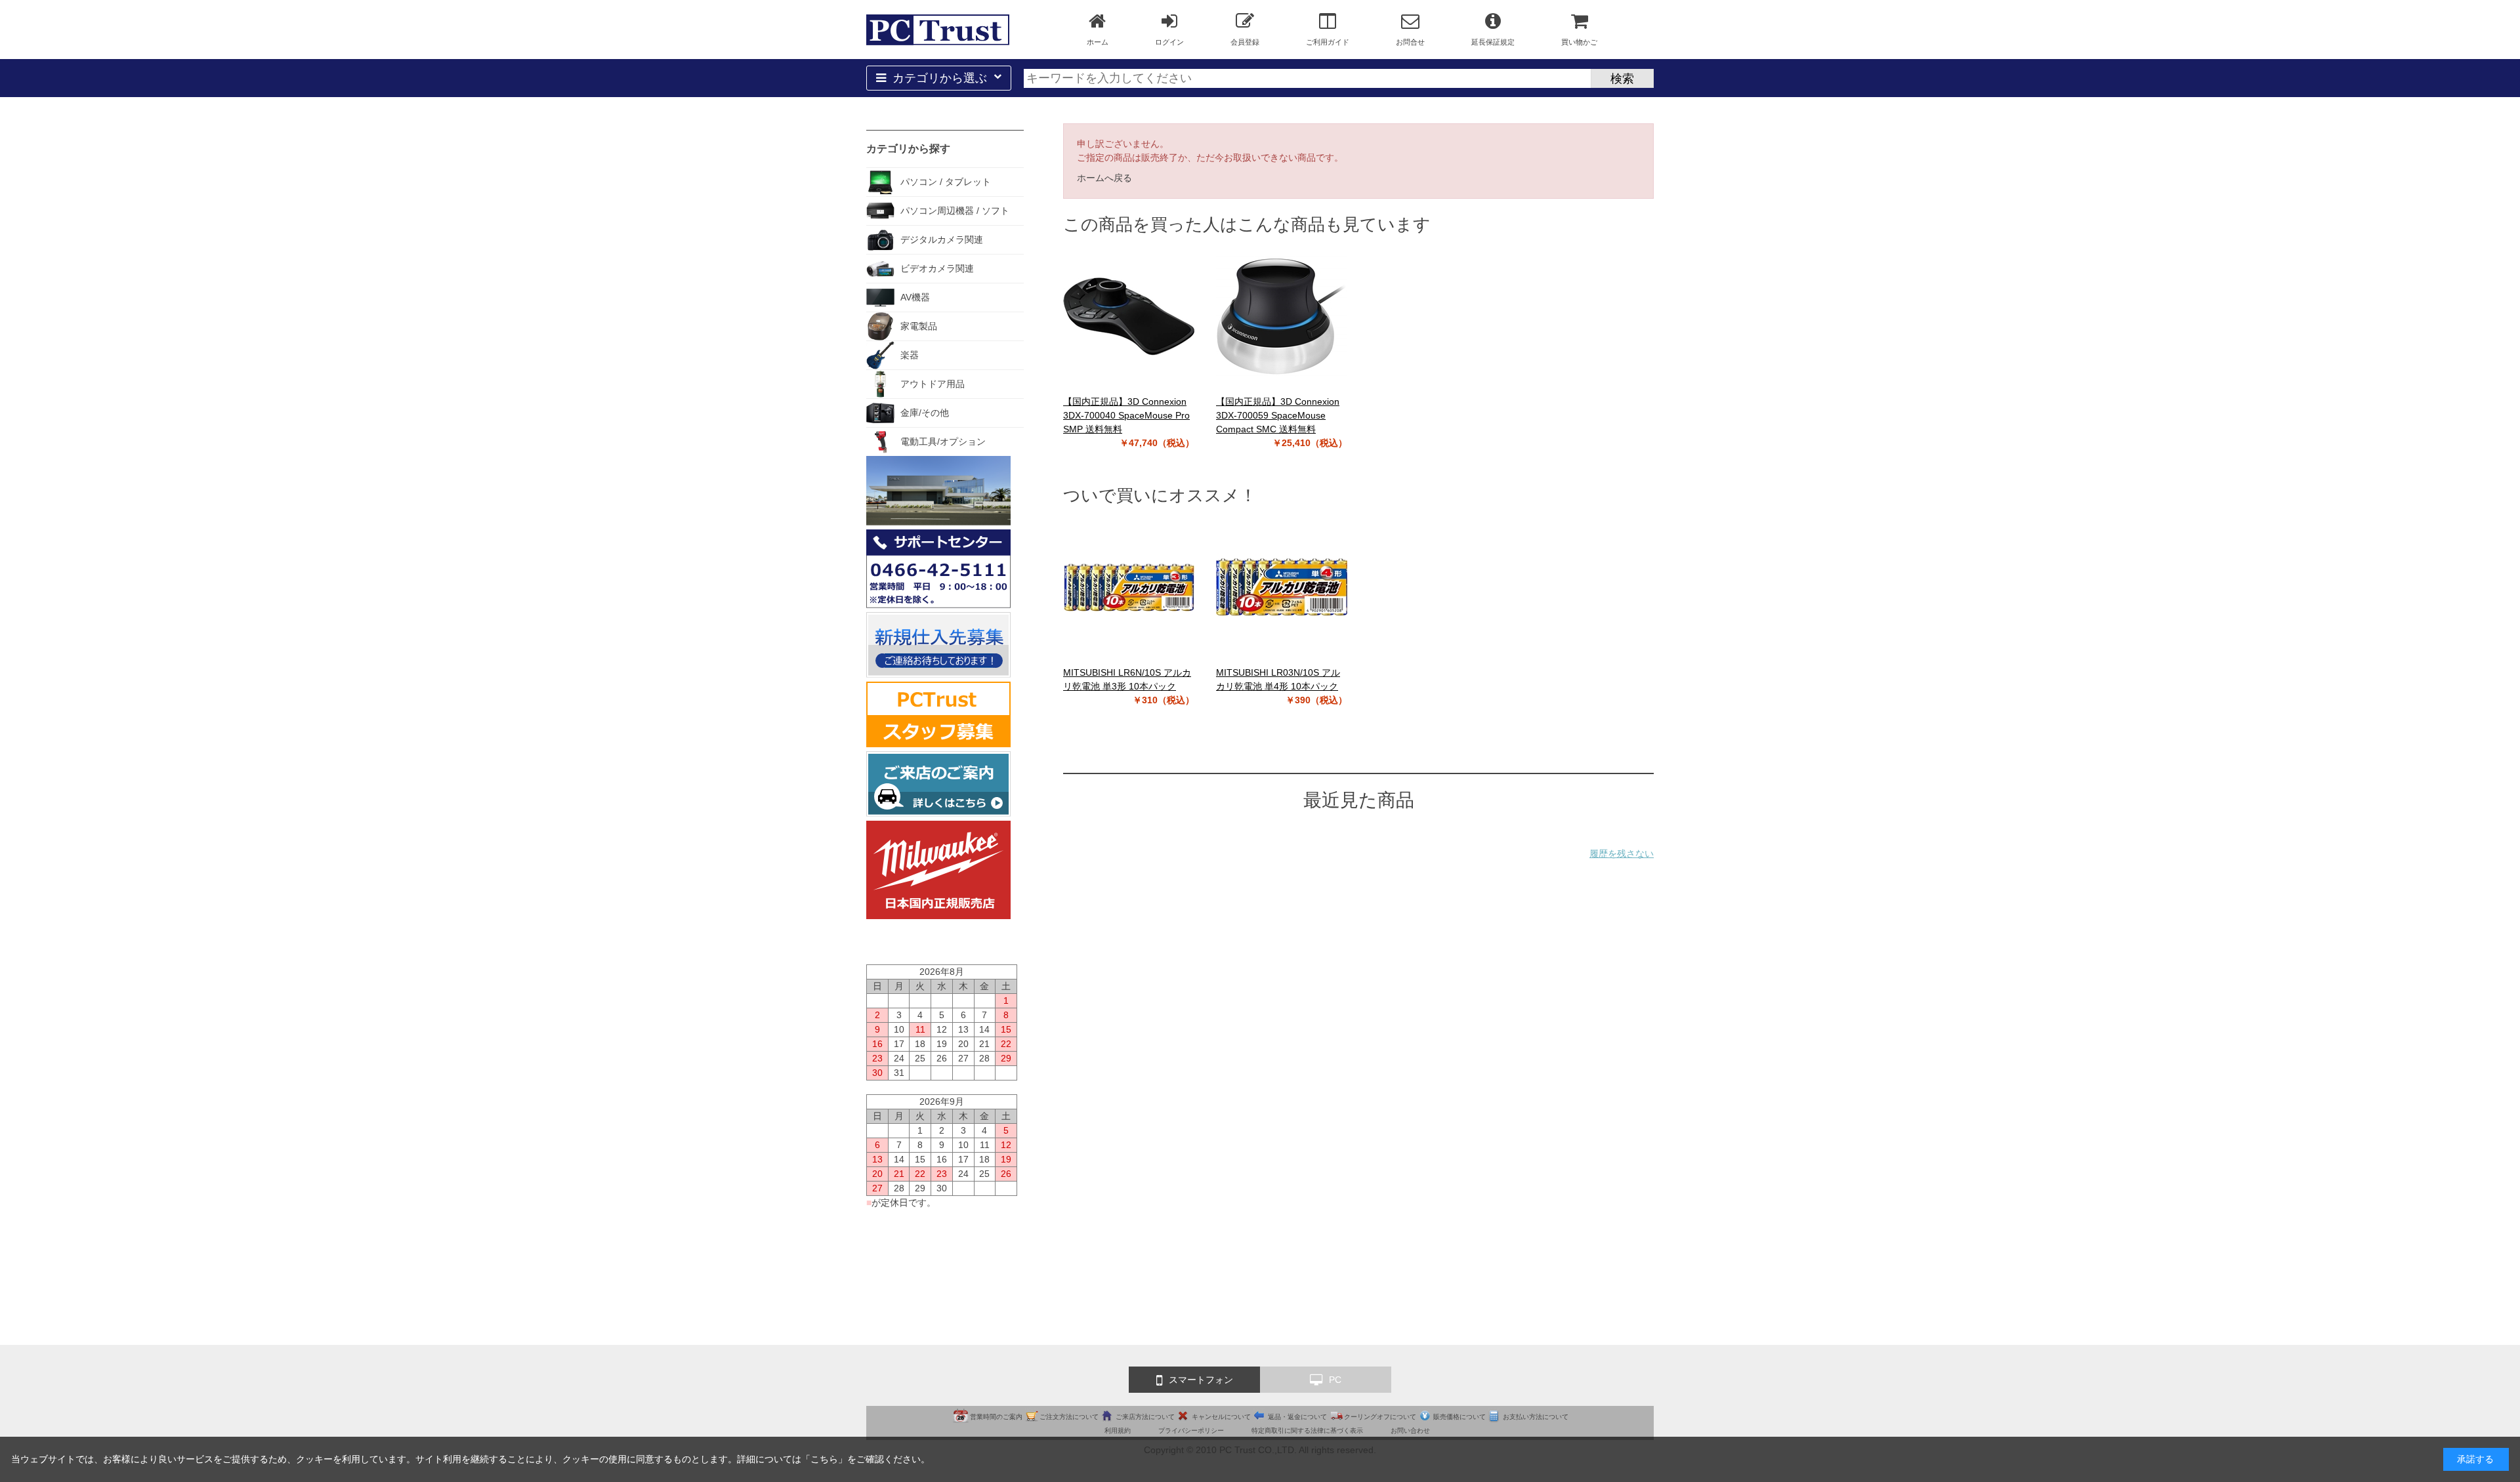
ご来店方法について (1145, 1417)
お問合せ (1410, 42)
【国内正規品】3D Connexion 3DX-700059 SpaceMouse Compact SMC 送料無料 (1278, 415)
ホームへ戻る (1104, 178)
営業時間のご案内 (996, 1417)
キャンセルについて (1221, 1417)
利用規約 (1118, 1431)
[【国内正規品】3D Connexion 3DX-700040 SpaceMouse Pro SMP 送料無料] (1129, 316)
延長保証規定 (1493, 42)
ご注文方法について (1069, 1417)
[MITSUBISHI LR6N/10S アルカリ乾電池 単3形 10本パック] (1129, 587)
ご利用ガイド (1328, 42)
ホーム (1098, 42)
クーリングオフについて (1380, 1417)
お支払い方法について (1536, 1417)
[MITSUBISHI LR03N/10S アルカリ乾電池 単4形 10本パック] (1282, 587)
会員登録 (1245, 42)
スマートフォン (1201, 1380)
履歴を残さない (1622, 854)
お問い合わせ (1410, 1431)
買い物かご (1579, 42)
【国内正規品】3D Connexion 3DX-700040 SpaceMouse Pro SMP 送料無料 (1126, 415)
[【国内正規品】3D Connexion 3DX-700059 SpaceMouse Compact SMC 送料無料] (1282, 316)
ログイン (1169, 42)
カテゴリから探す (908, 149)
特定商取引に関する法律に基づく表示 (1307, 1431)
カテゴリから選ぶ (940, 78)
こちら (824, 1459)
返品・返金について (1297, 1417)
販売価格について (1459, 1417)
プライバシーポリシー (1191, 1431)
